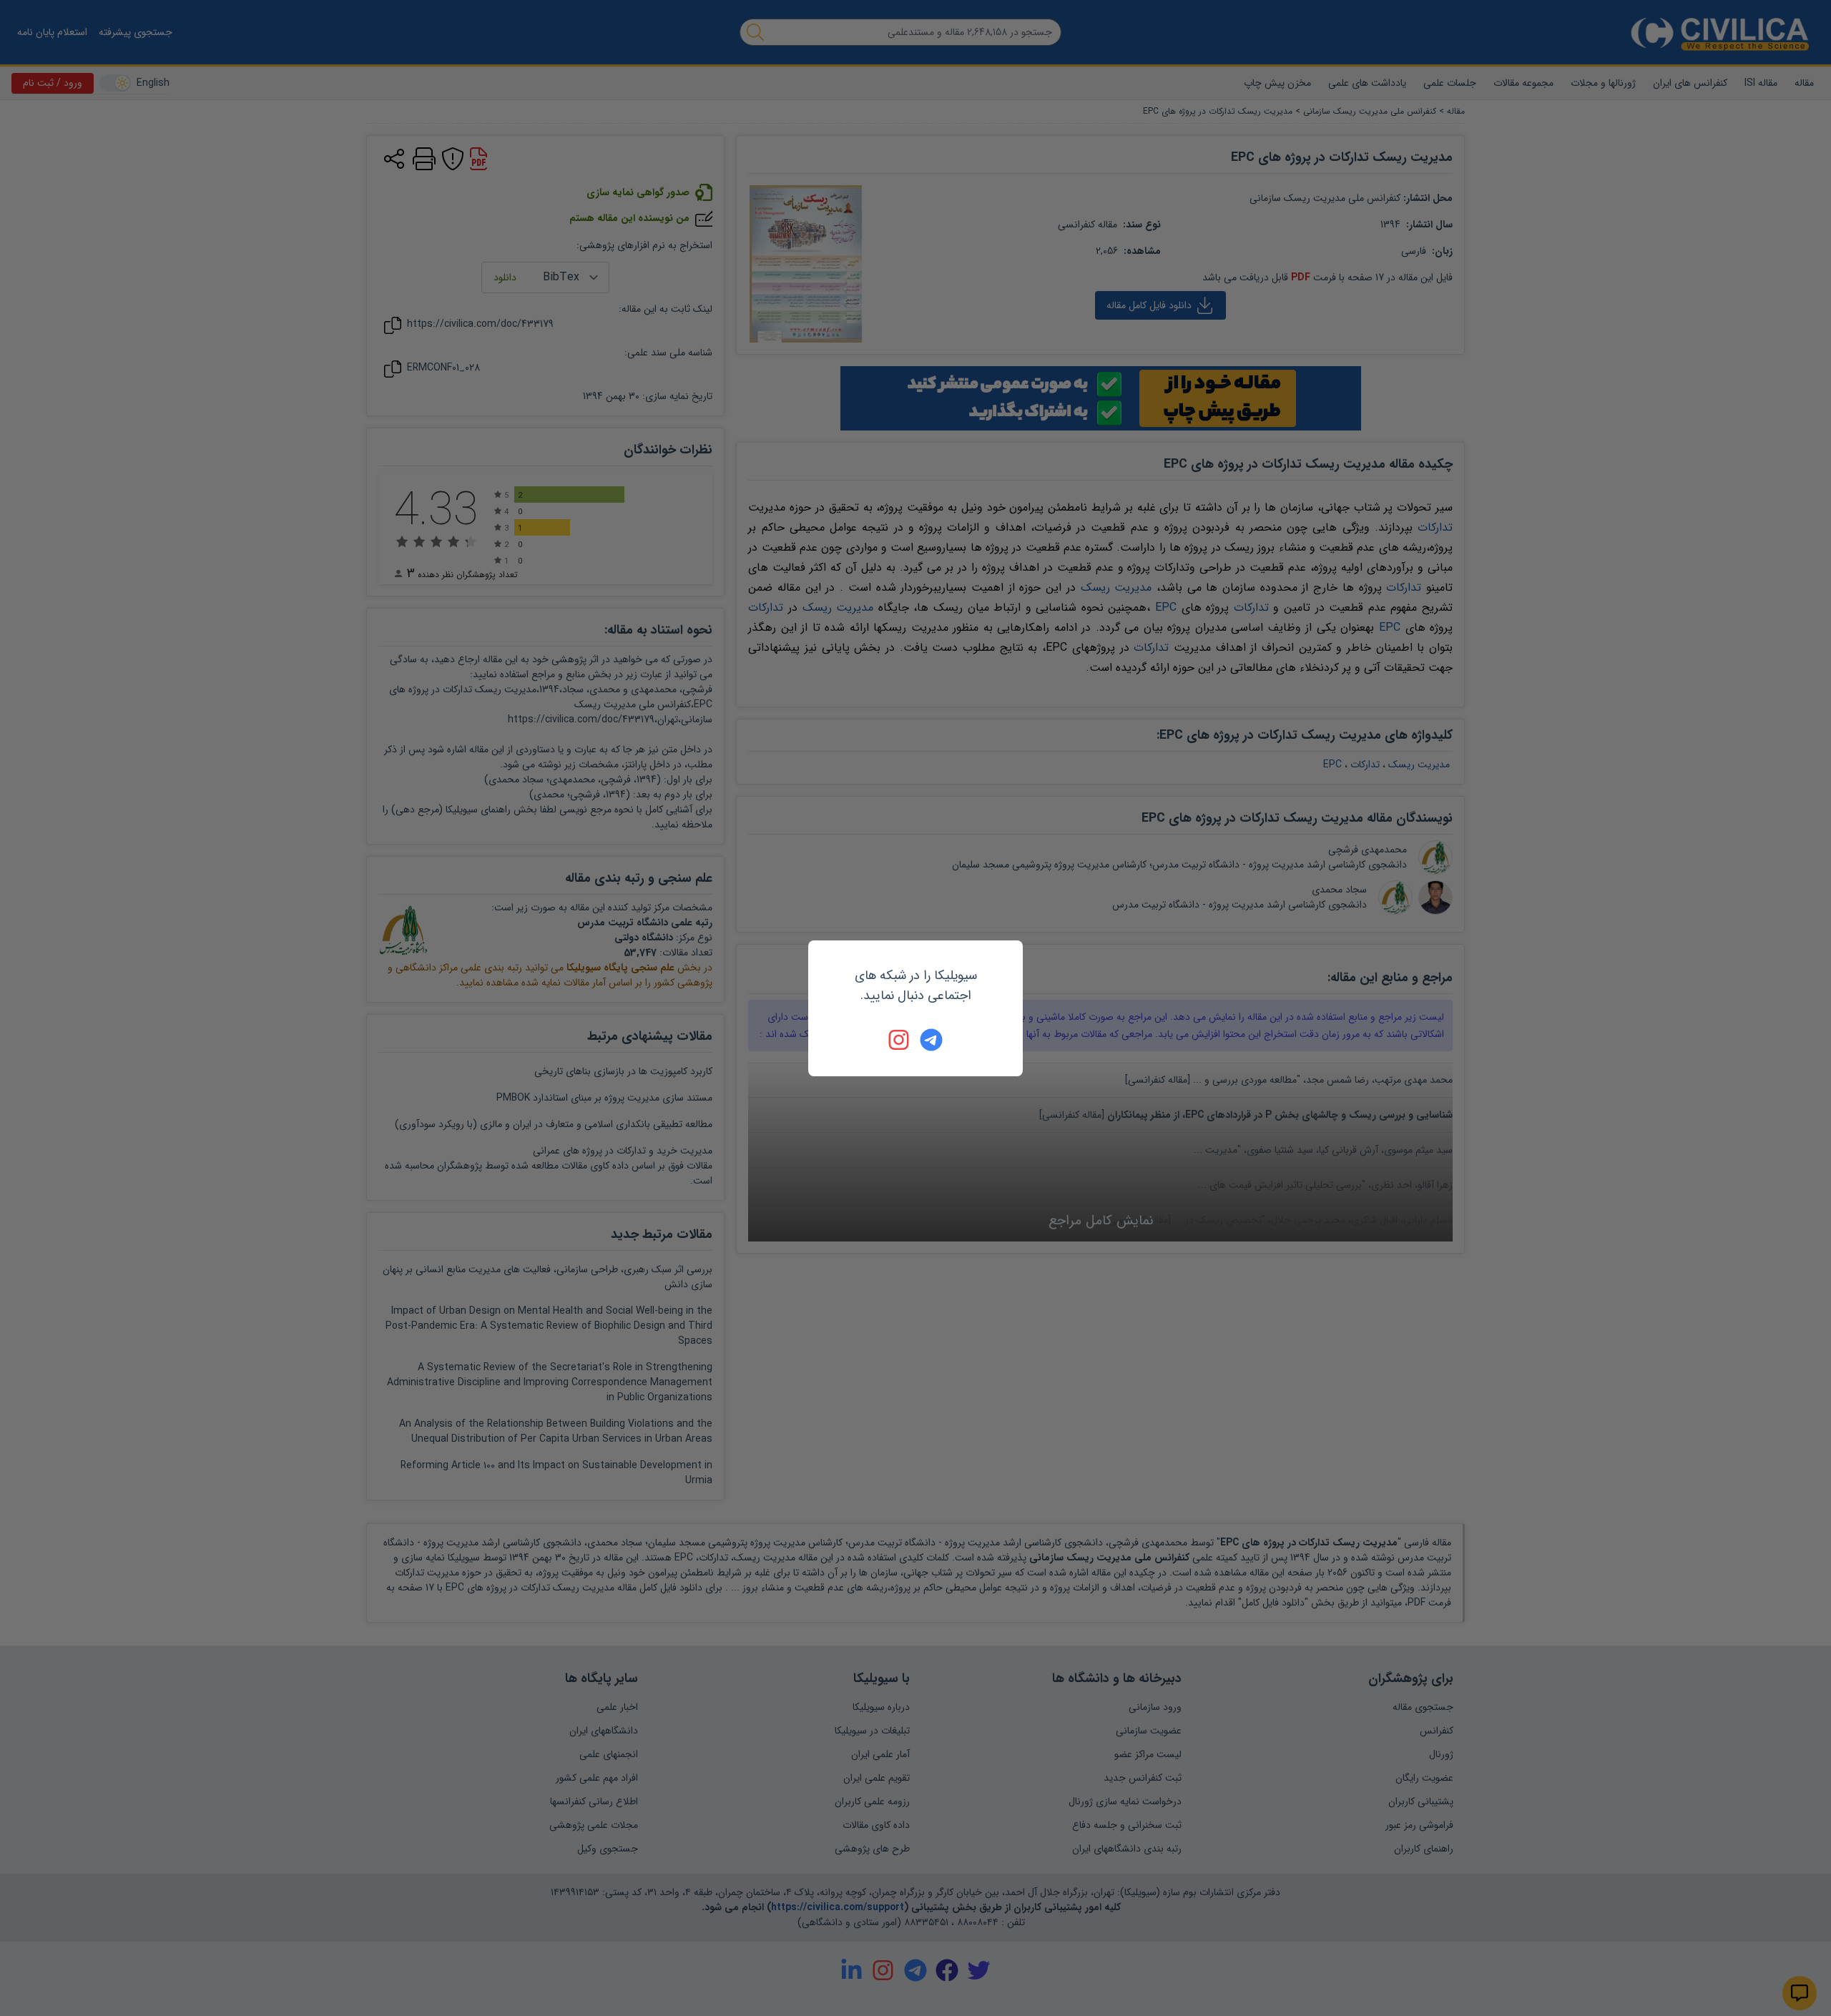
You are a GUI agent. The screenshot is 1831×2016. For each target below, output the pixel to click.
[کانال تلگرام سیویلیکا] (931, 1040)
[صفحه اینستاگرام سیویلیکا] (900, 1040)
